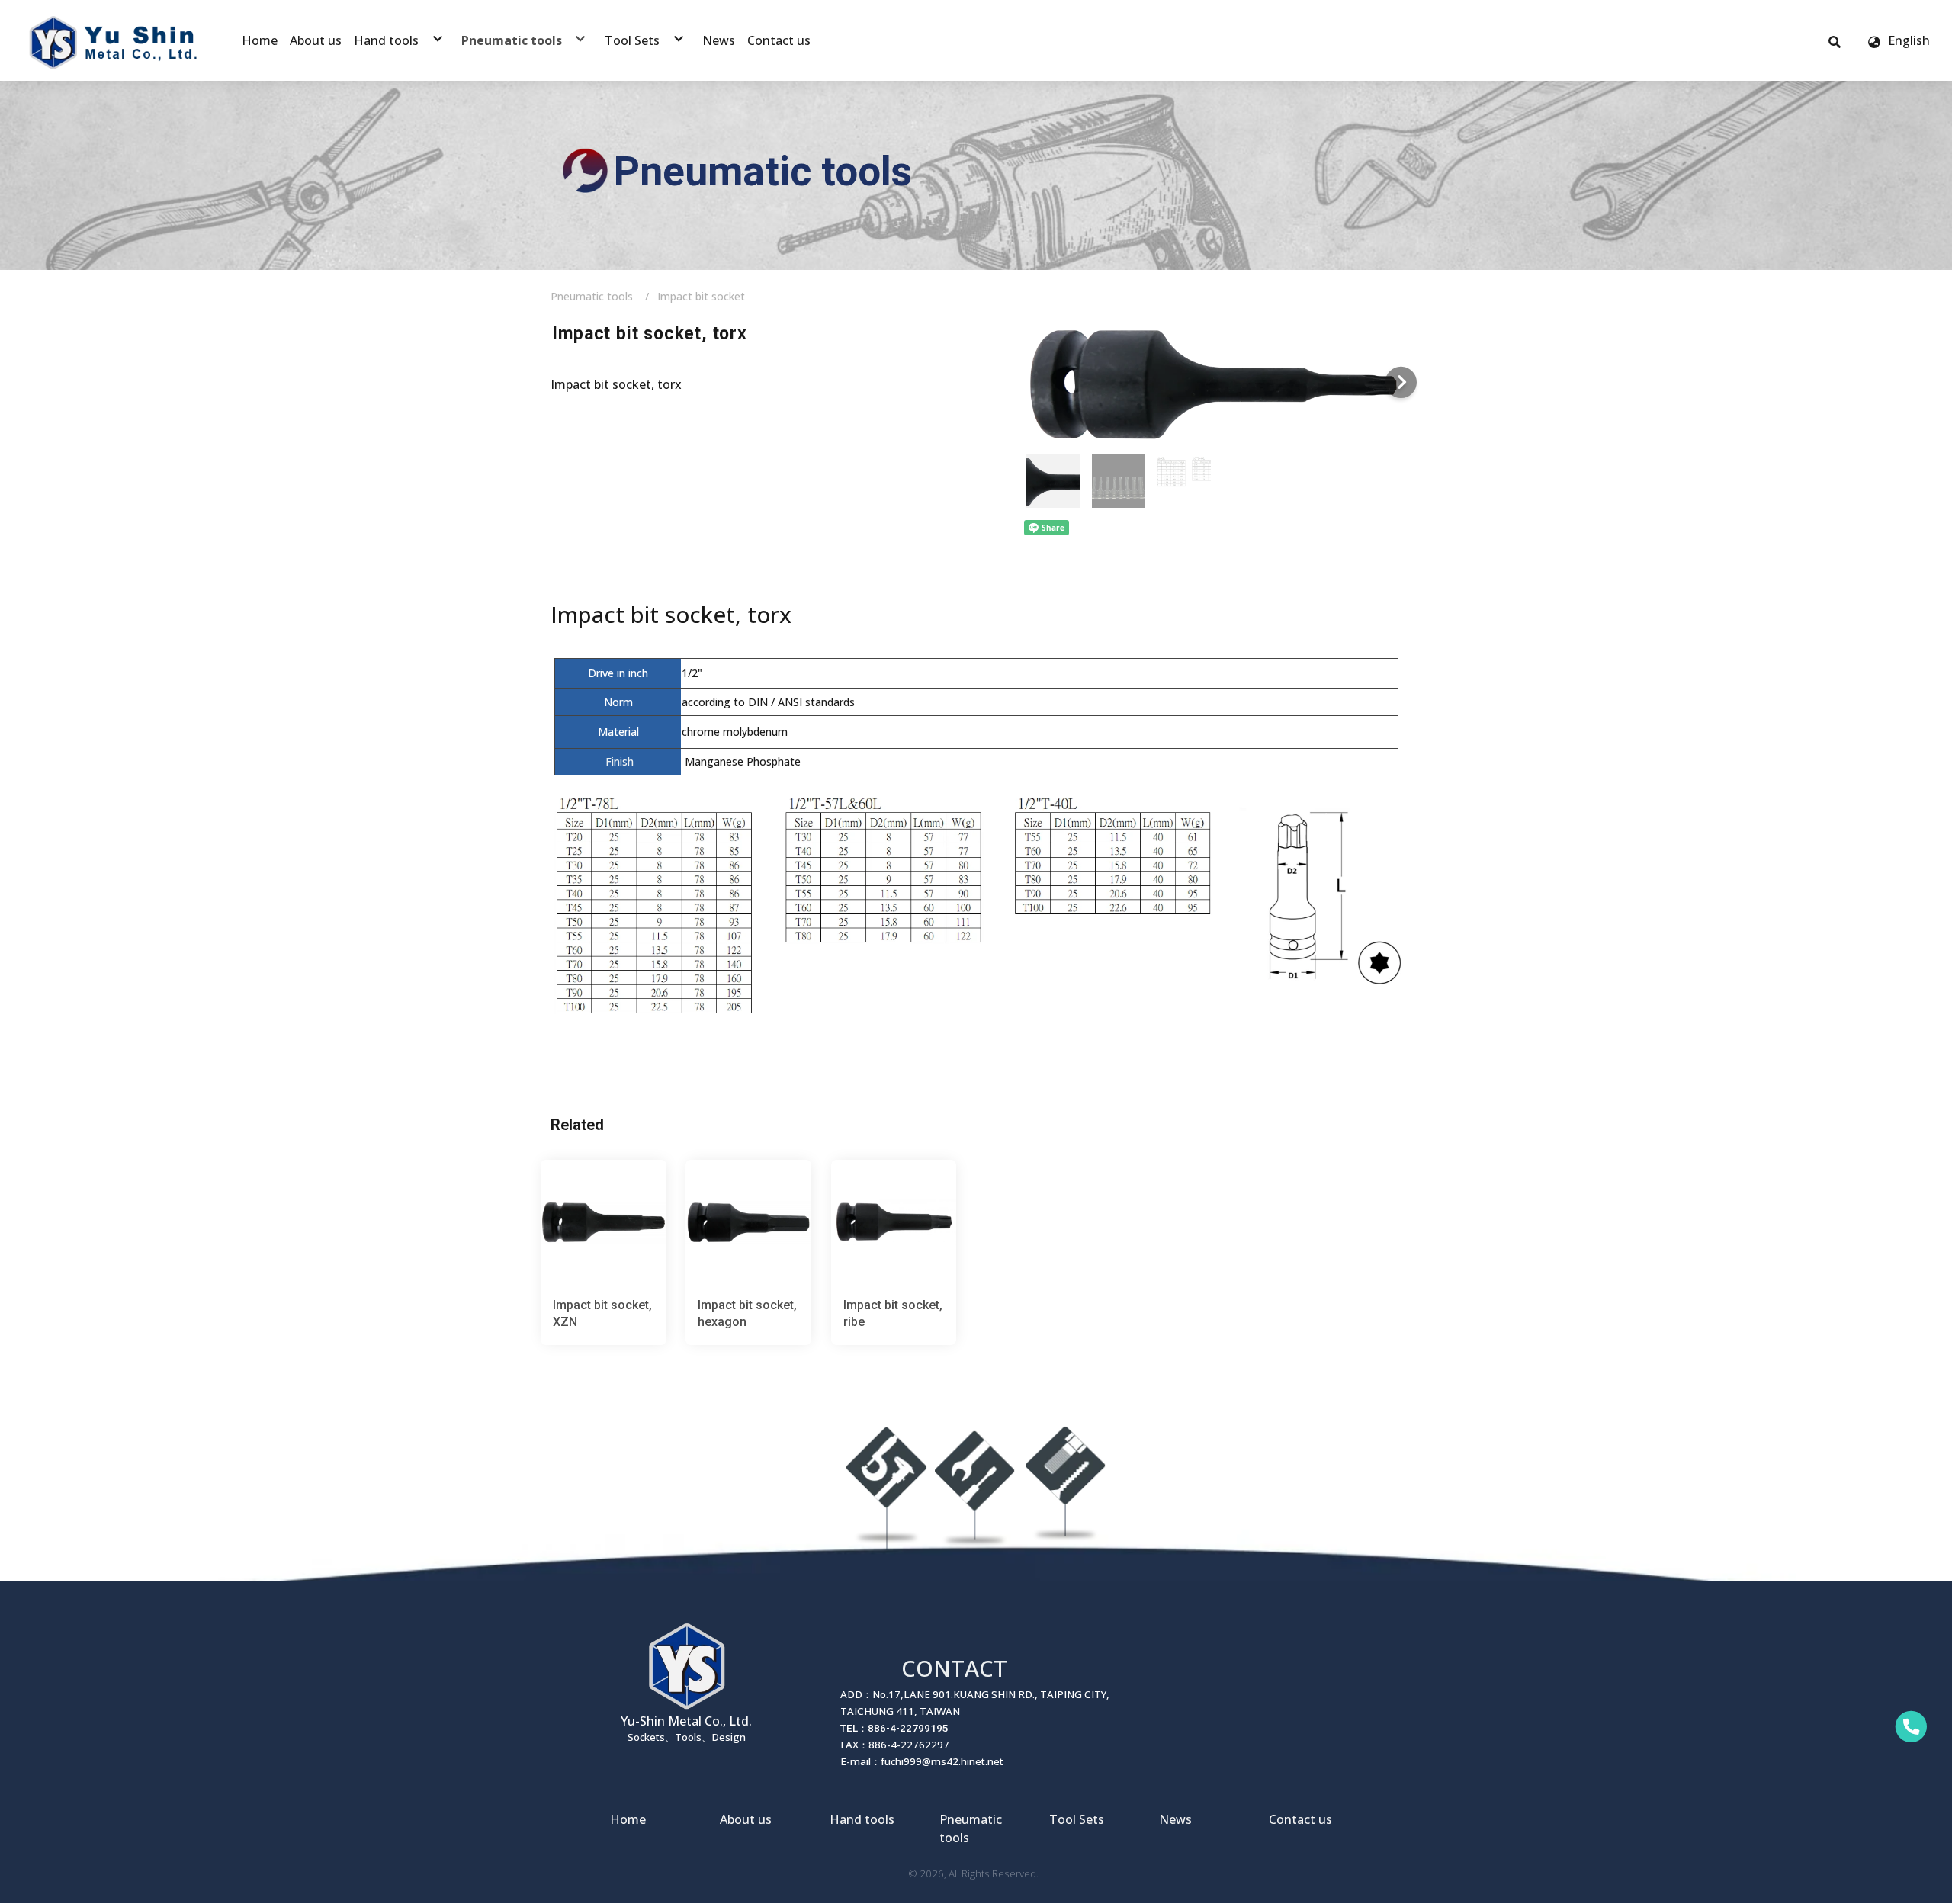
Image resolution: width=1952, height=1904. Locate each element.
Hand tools (862, 1819)
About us (746, 1819)
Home (628, 1819)
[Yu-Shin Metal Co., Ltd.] (114, 40)
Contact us (1300, 1819)
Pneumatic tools (592, 296)
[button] (1835, 40)
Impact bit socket (701, 296)
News (1175, 1819)
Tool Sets (1077, 1819)
